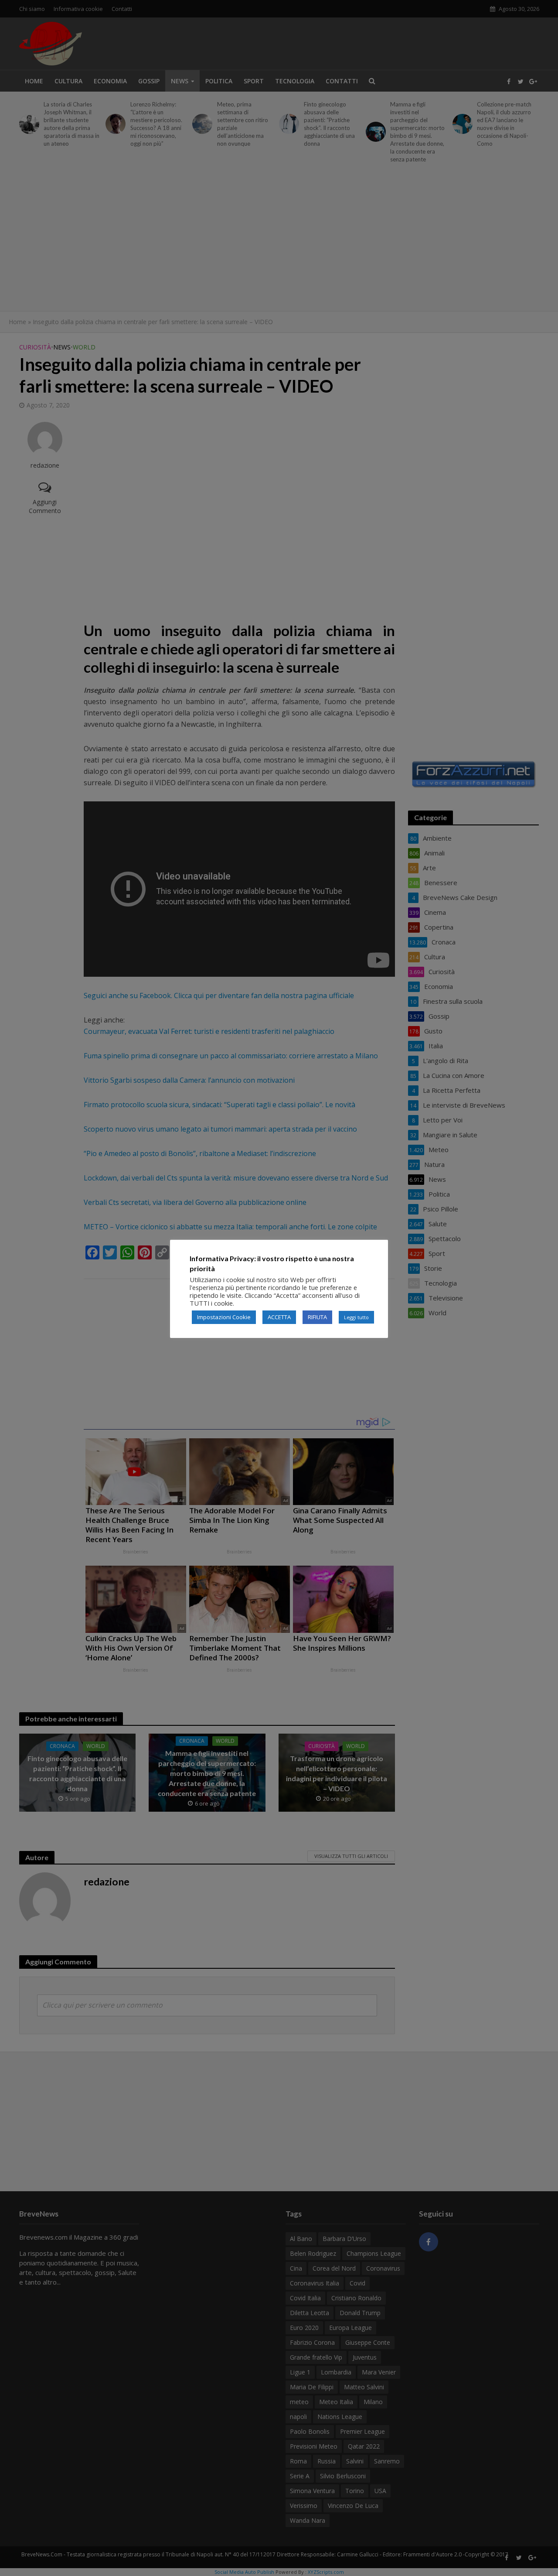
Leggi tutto (356, 1317)
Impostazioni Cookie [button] (224, 1317)
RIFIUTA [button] (317, 1317)
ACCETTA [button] (279, 1317)
